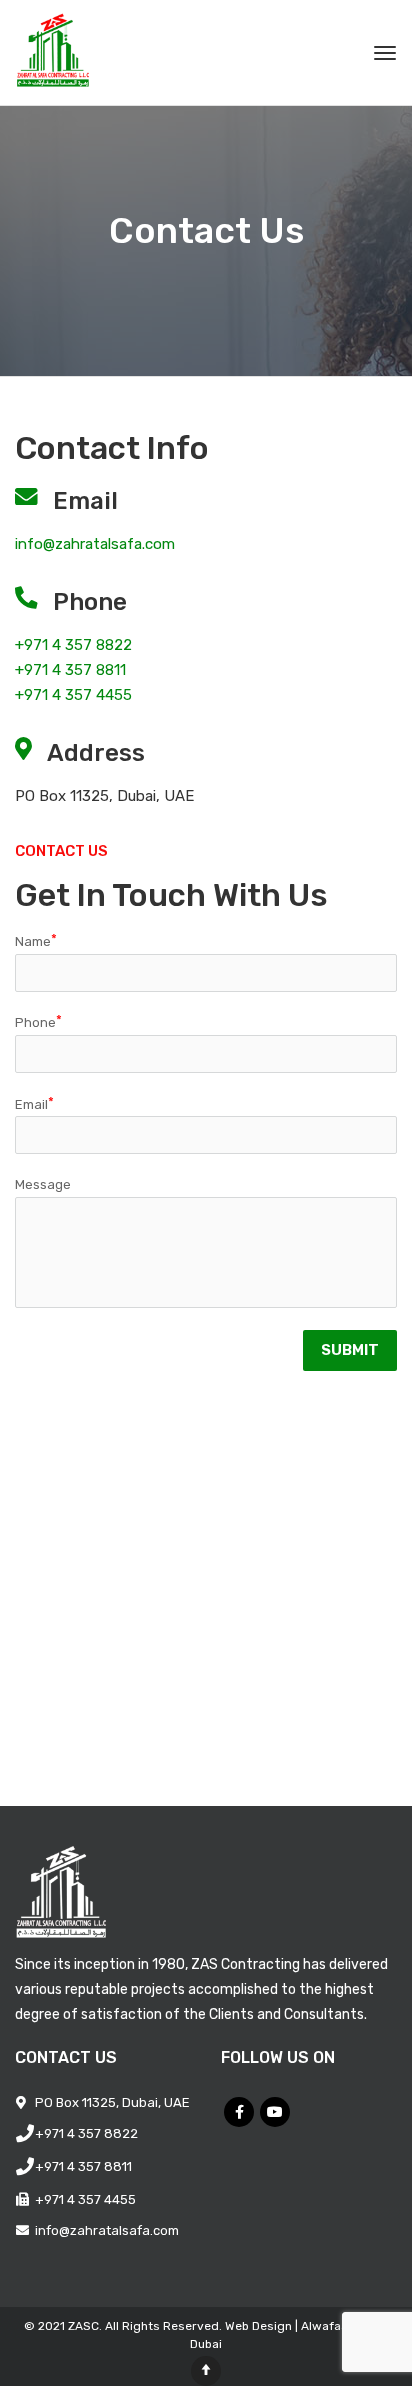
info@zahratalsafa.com (95, 544)
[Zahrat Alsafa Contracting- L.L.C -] (75, 52)
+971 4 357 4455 (73, 695)
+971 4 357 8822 (73, 645)
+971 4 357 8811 (70, 670)
